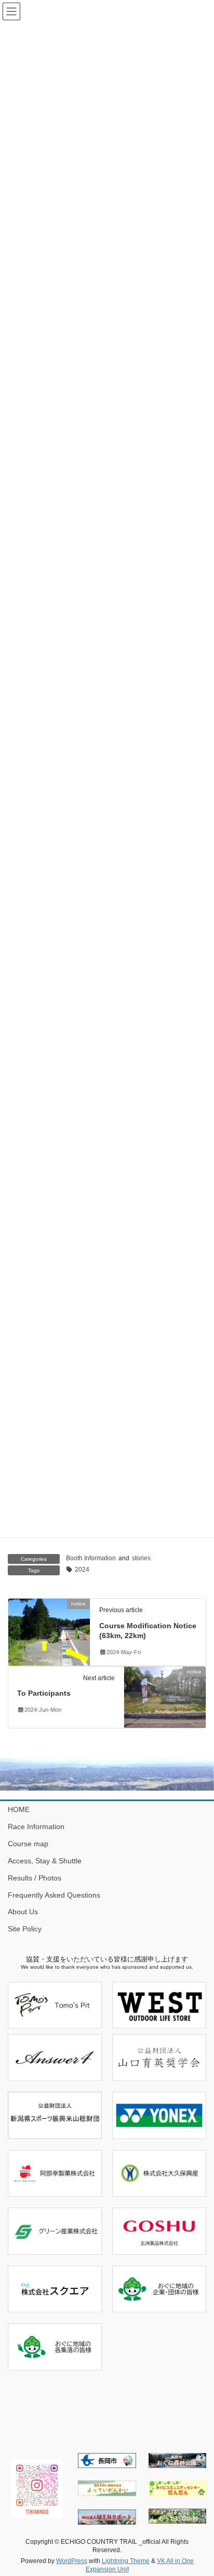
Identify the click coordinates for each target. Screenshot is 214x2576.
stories (141, 1558)
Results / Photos (35, 1878)
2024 (82, 1570)
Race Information (36, 1827)
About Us (23, 1912)
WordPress (72, 2561)
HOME (19, 1809)
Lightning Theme (126, 2561)
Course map (28, 1844)
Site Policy (25, 1929)
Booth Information (91, 1558)
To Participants (44, 1693)
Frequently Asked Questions (54, 1895)
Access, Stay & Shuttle (45, 1861)
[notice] (49, 1631)
